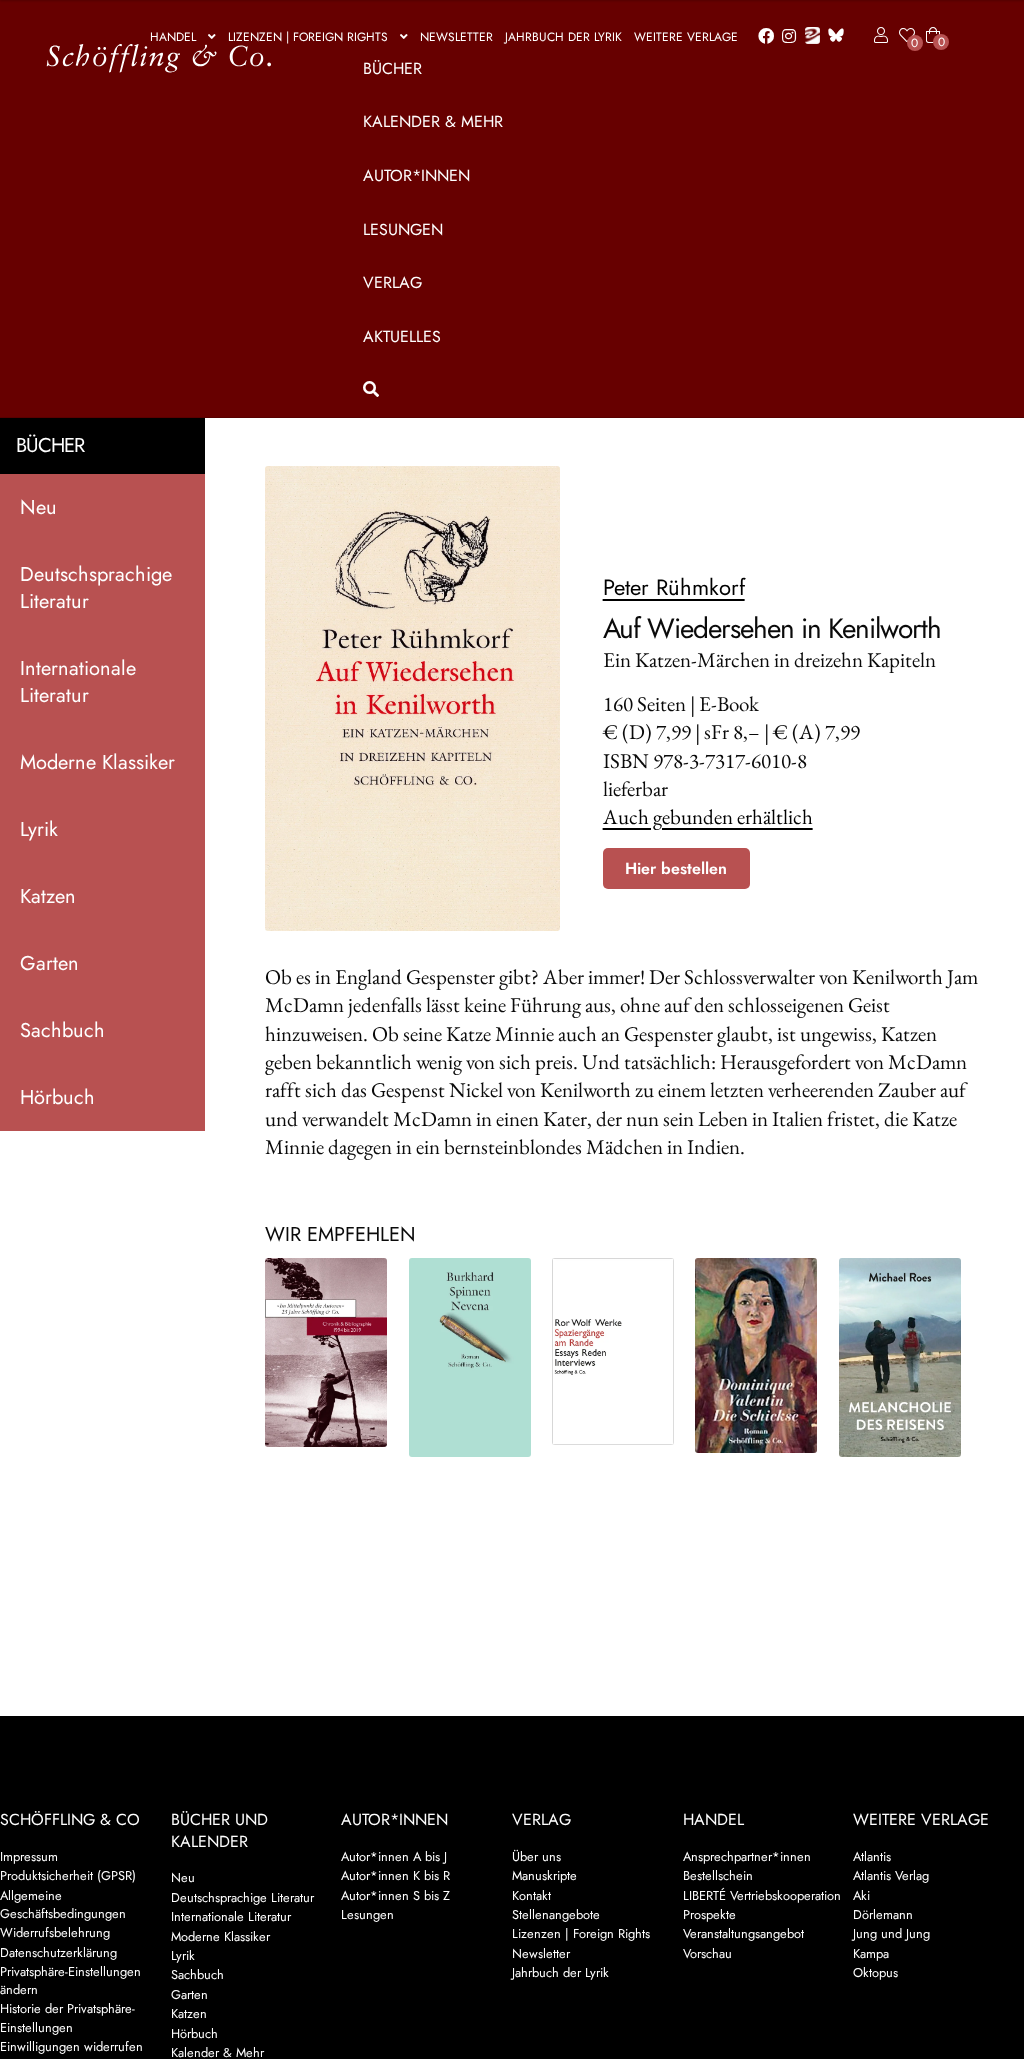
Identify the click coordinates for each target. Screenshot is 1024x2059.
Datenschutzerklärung (58, 1952)
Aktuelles (402, 336)
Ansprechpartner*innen (747, 1856)
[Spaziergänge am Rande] (613, 1351)
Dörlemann (883, 1914)
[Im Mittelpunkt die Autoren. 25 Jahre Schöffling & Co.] (326, 1352)
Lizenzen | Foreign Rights (308, 37)
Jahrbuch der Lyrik (563, 37)
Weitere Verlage (686, 37)
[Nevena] (470, 1357)
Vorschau (707, 1953)
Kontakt (531, 1895)
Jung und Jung (891, 1933)
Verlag (392, 282)
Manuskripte (544, 1875)
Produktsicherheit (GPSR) (68, 1875)
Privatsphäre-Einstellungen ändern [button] (70, 1980)
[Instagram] (785, 37)
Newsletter (456, 37)
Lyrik (39, 829)
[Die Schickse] (756, 1355)
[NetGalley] (808, 37)
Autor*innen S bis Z (395, 1895)
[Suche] (648, 390)
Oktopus (875, 1972)
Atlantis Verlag (891, 1875)
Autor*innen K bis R (395, 1875)
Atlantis (872, 1856)
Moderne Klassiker (97, 762)
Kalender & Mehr (433, 121)
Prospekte (709, 1914)
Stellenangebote (556, 1914)
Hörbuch (57, 1097)
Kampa (871, 1953)
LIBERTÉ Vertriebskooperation (762, 1895)
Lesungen (403, 229)
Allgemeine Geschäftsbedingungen (63, 1904)
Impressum (29, 1856)
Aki (861, 1895)
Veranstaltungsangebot (743, 1933)
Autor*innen (416, 175)
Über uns (536, 1856)
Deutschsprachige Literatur (96, 588)
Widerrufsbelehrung (55, 1932)
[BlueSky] (832, 36)
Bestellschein (718, 1875)
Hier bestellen (676, 868)
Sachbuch (62, 1030)
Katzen (48, 896)
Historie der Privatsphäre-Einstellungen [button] (67, 2017)
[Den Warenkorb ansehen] (933, 23)
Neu (38, 507)
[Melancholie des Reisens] (900, 1357)
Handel (173, 37)
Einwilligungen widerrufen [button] (71, 2046)
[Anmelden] (877, 36)
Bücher (392, 68)
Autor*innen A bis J (394, 1856)
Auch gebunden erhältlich (708, 816)
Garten (49, 963)
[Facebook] (762, 37)
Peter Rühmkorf (674, 587)
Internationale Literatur (78, 682)
